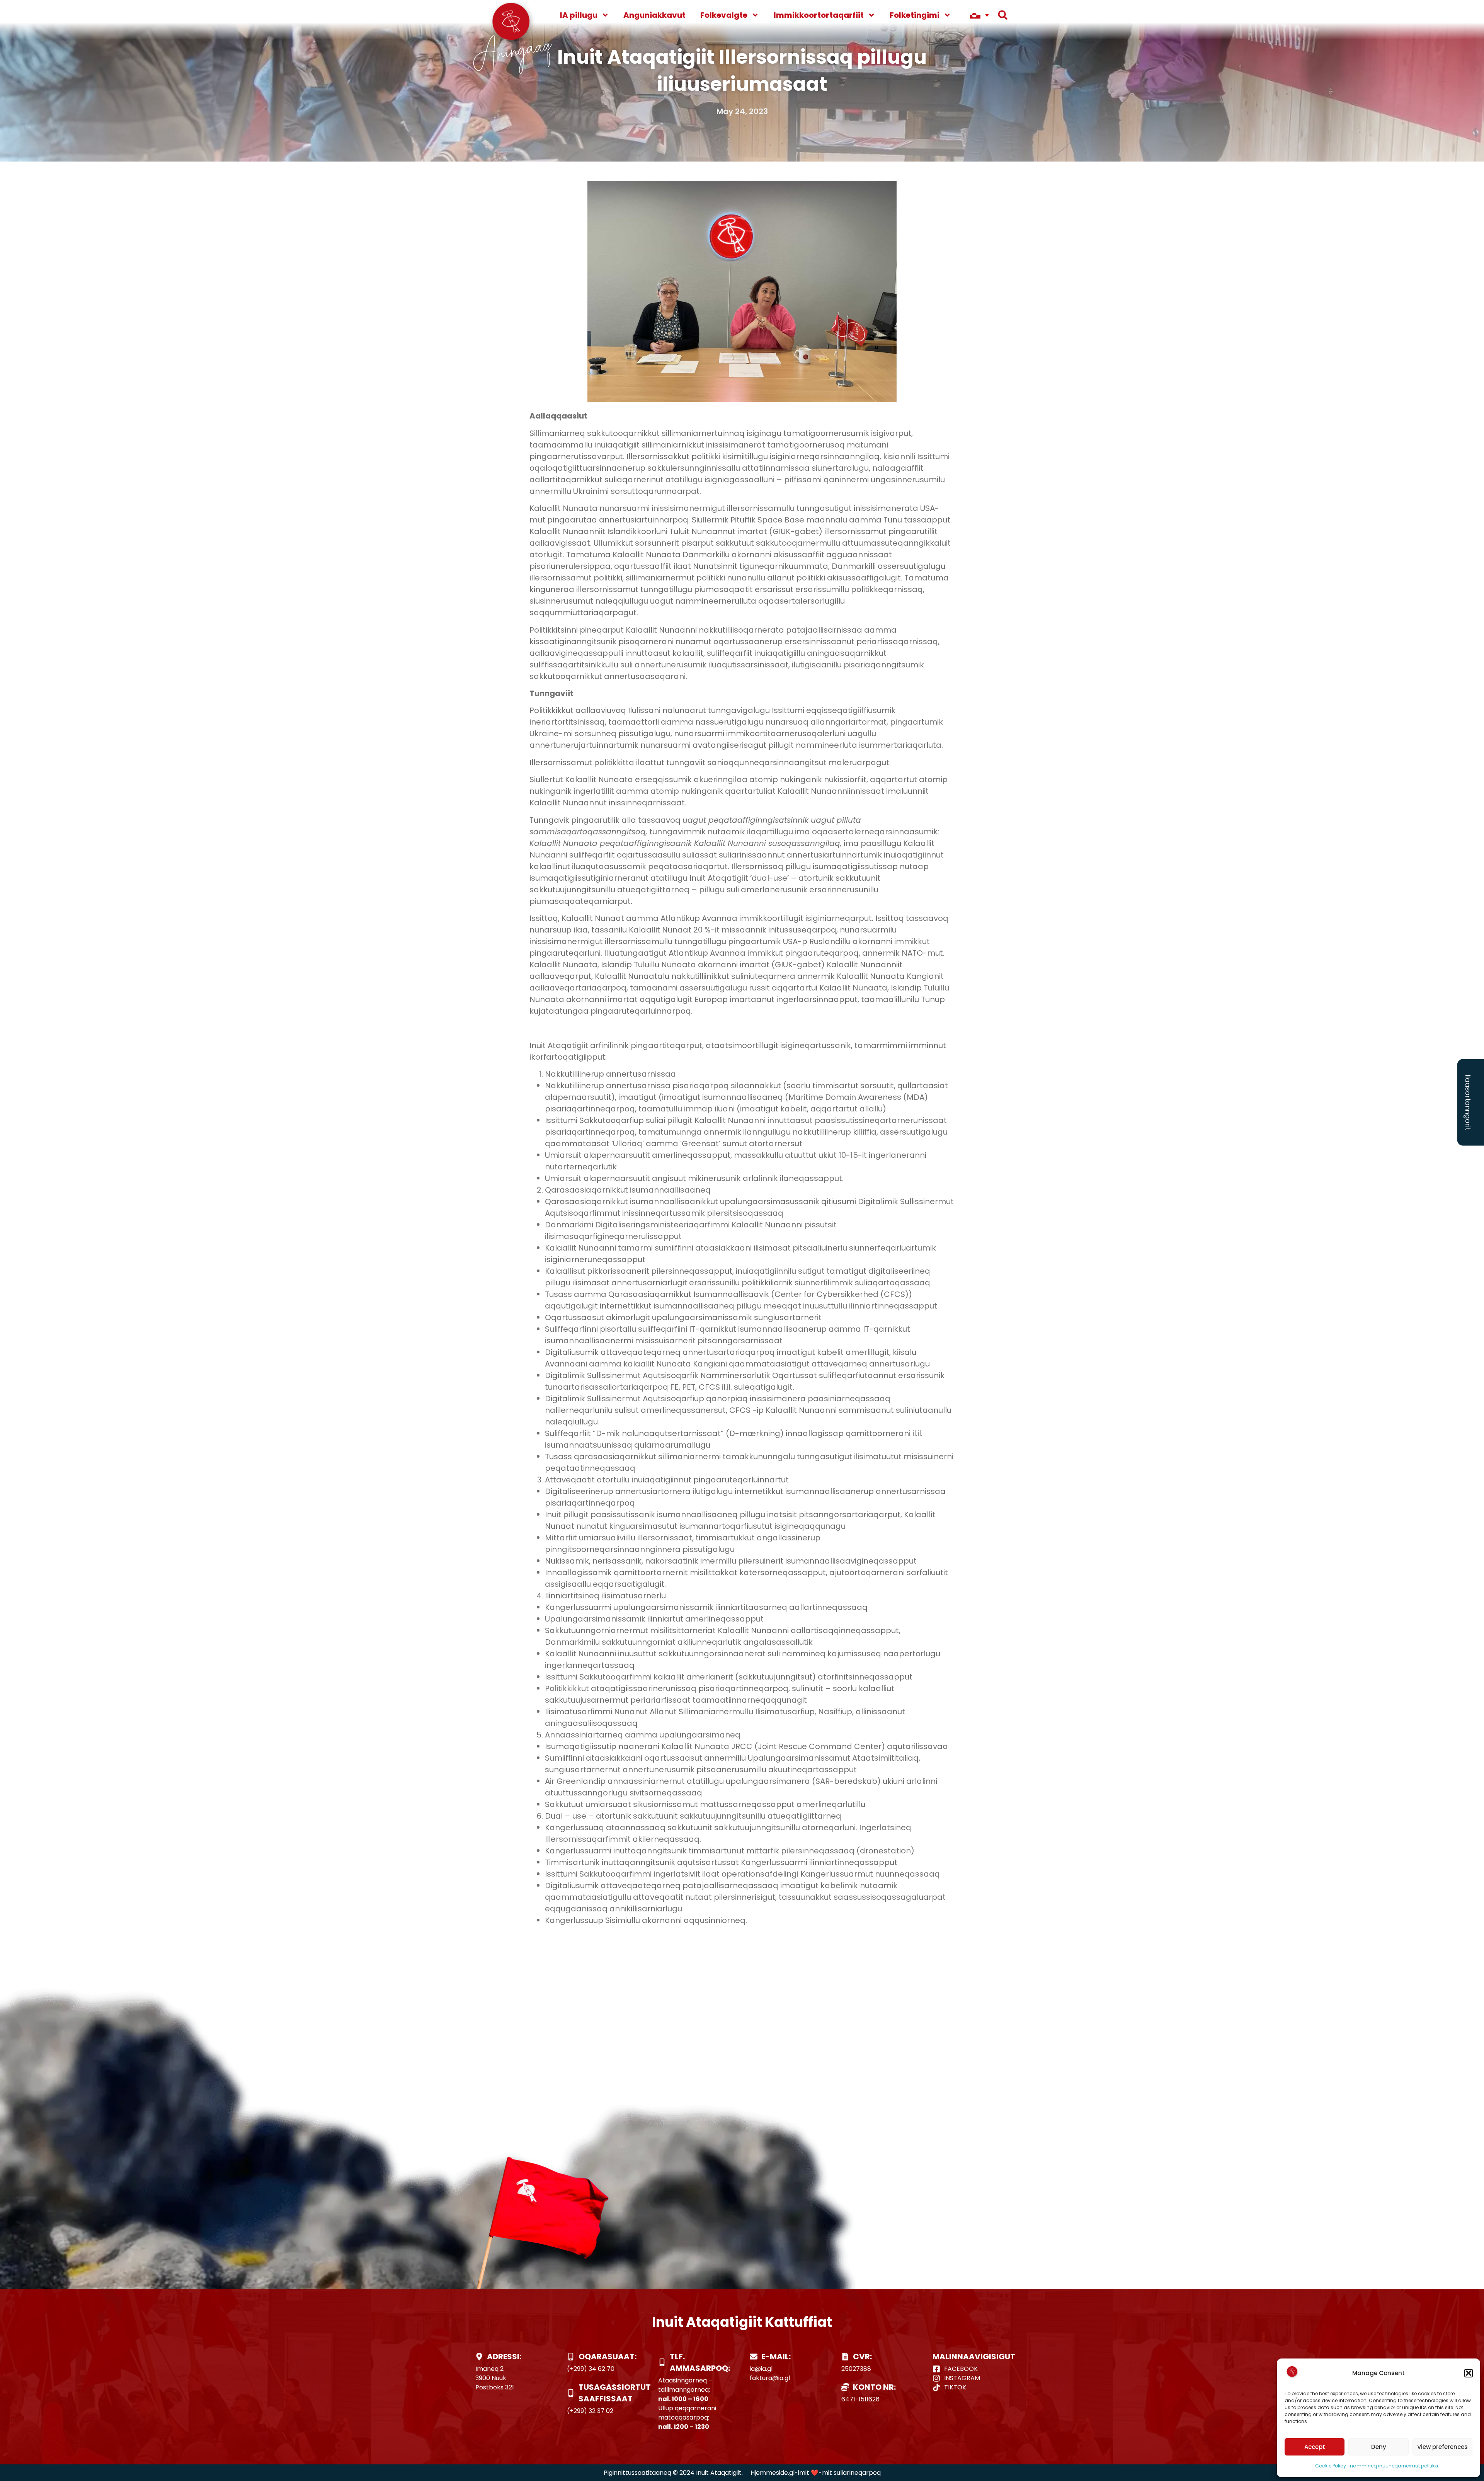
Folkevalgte (724, 15)
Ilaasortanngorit (1468, 1102)
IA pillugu (579, 15)
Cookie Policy (1331, 2466)
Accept (1315, 2447)
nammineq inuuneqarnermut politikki (1394, 2466)
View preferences (1442, 2447)
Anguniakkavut (654, 15)
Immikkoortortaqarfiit (819, 15)
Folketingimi (915, 15)
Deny (1379, 2447)
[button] (1469, 2373)
